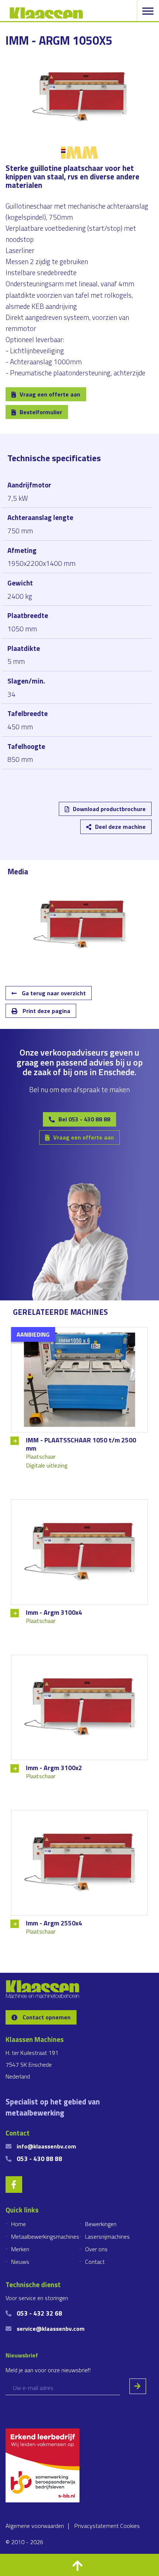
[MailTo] (85, 814)
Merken (20, 2249)
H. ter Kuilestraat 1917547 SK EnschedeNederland (32, 2064)
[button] (79, 2565)
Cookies (130, 2526)
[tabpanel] (79, 925)
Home (18, 2224)
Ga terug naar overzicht (53, 993)
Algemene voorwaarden (35, 2526)
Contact (95, 2262)
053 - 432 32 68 (39, 2313)
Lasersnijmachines (107, 2236)
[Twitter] (43, 814)
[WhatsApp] (107, 814)
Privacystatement (97, 2526)
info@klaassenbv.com (46, 2146)
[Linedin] (21, 814)
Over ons (96, 2249)
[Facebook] (64, 814)
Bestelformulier (41, 412)
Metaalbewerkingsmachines (45, 2236)
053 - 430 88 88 (39, 2159)
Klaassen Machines (46, 13)
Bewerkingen (101, 2224)
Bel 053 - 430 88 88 (84, 1119)
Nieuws (20, 2262)
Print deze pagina (46, 1011)
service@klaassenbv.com (51, 2329)
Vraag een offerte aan (50, 394)
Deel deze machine (120, 827)
